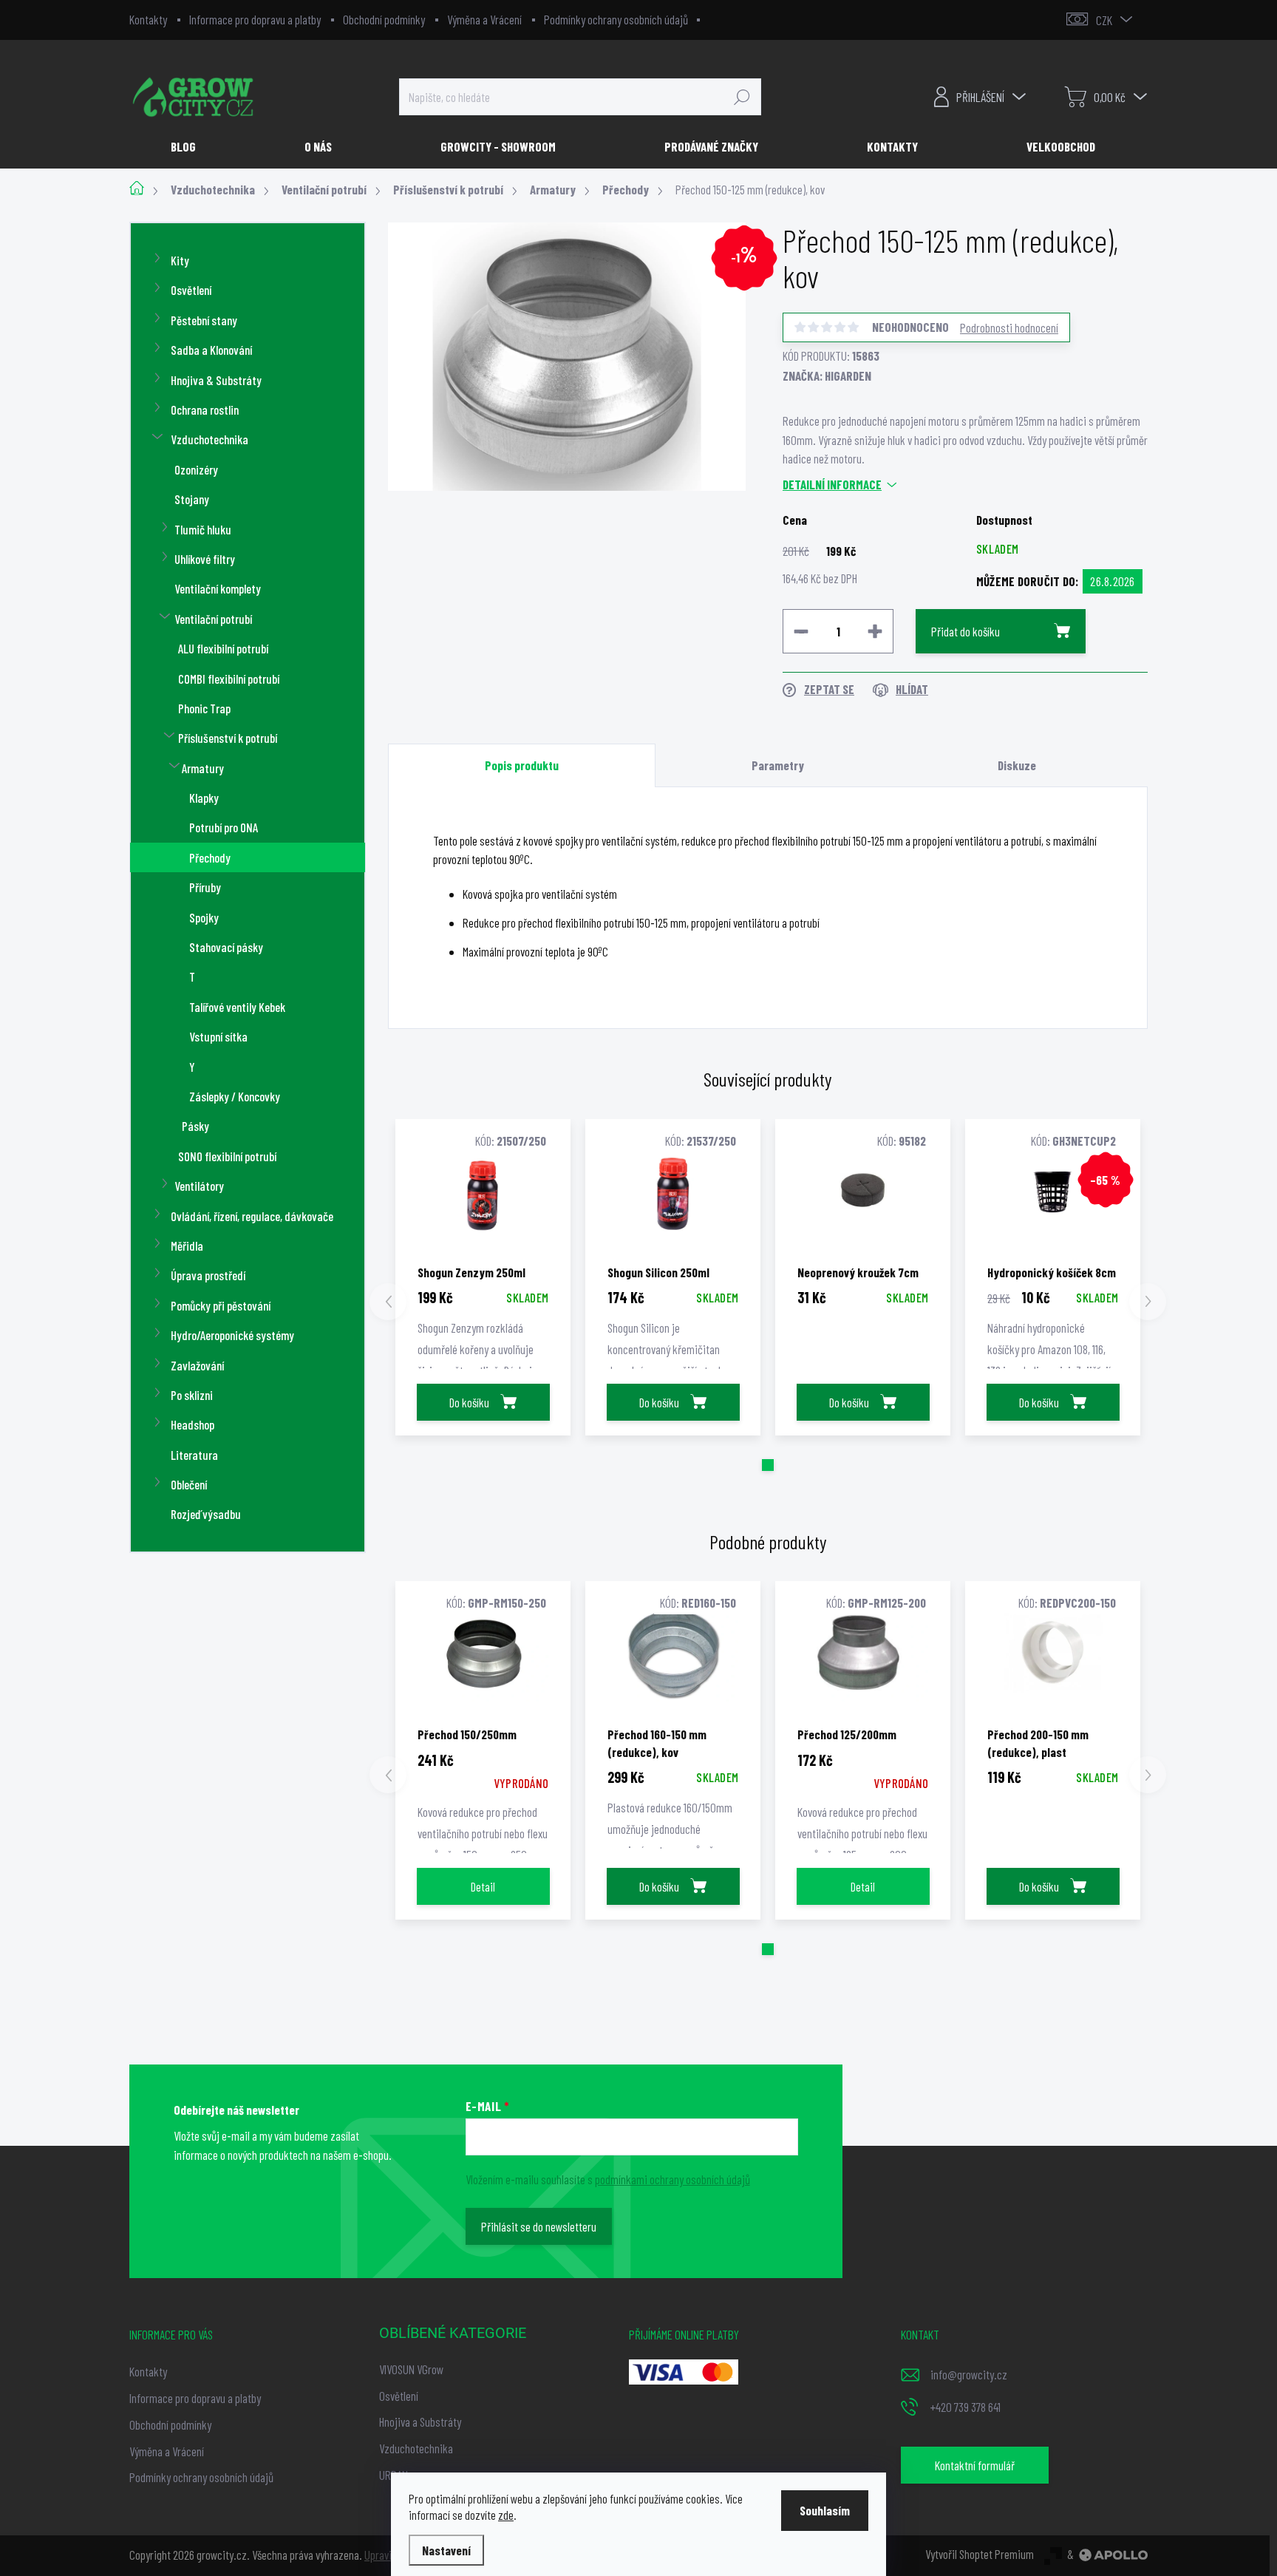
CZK (1104, 20)
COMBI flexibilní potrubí (229, 679)
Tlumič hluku (203, 529)
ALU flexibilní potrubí (223, 648)
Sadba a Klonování (211, 350)
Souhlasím (825, 2510)
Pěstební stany (204, 320)
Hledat (742, 97)
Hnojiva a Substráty (420, 2422)
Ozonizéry (196, 469)
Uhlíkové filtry (205, 559)
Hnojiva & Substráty (216, 380)
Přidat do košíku (966, 631)
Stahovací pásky (226, 947)
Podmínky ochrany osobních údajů (616, 19)
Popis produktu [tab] (522, 765)
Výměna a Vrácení (484, 19)
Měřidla (187, 1245)
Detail (483, 1886)
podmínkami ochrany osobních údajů (672, 2179)
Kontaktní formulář (975, 2465)
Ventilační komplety (218, 588)
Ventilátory (199, 1186)
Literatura (194, 1455)
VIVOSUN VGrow (411, 2369)
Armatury (203, 768)
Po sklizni (192, 1395)
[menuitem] (189, 146)
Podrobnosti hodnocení (1009, 327)
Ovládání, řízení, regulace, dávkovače (252, 1216)
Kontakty (148, 19)
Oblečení (189, 1484)
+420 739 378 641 (966, 2407)
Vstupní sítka (218, 1036)
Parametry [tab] (778, 765)
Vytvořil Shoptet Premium (980, 2554)
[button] (768, 1465)
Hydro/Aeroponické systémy (232, 1335)
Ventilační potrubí (213, 619)
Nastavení (446, 2550)
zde (506, 2515)
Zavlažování (197, 1365)
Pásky (195, 1126)
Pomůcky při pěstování (221, 1305)
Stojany (192, 499)
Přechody (210, 857)
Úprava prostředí (208, 1275)
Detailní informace (832, 484)
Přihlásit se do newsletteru (539, 2226)
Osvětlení (191, 290)
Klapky (204, 798)
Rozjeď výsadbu (206, 1514)
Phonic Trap (204, 708)
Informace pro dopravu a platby (255, 19)
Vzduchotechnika (210, 439)
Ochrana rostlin (205, 409)
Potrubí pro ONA (224, 827)
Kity (180, 260)
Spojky (204, 917)
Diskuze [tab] (1017, 765)
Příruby (205, 887)
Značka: (827, 375)
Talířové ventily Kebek (237, 1007)
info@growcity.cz (969, 2374)
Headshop (193, 1424)
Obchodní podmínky (384, 19)
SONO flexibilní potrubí (227, 1156)
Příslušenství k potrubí (228, 738)
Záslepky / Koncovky (235, 1096)
